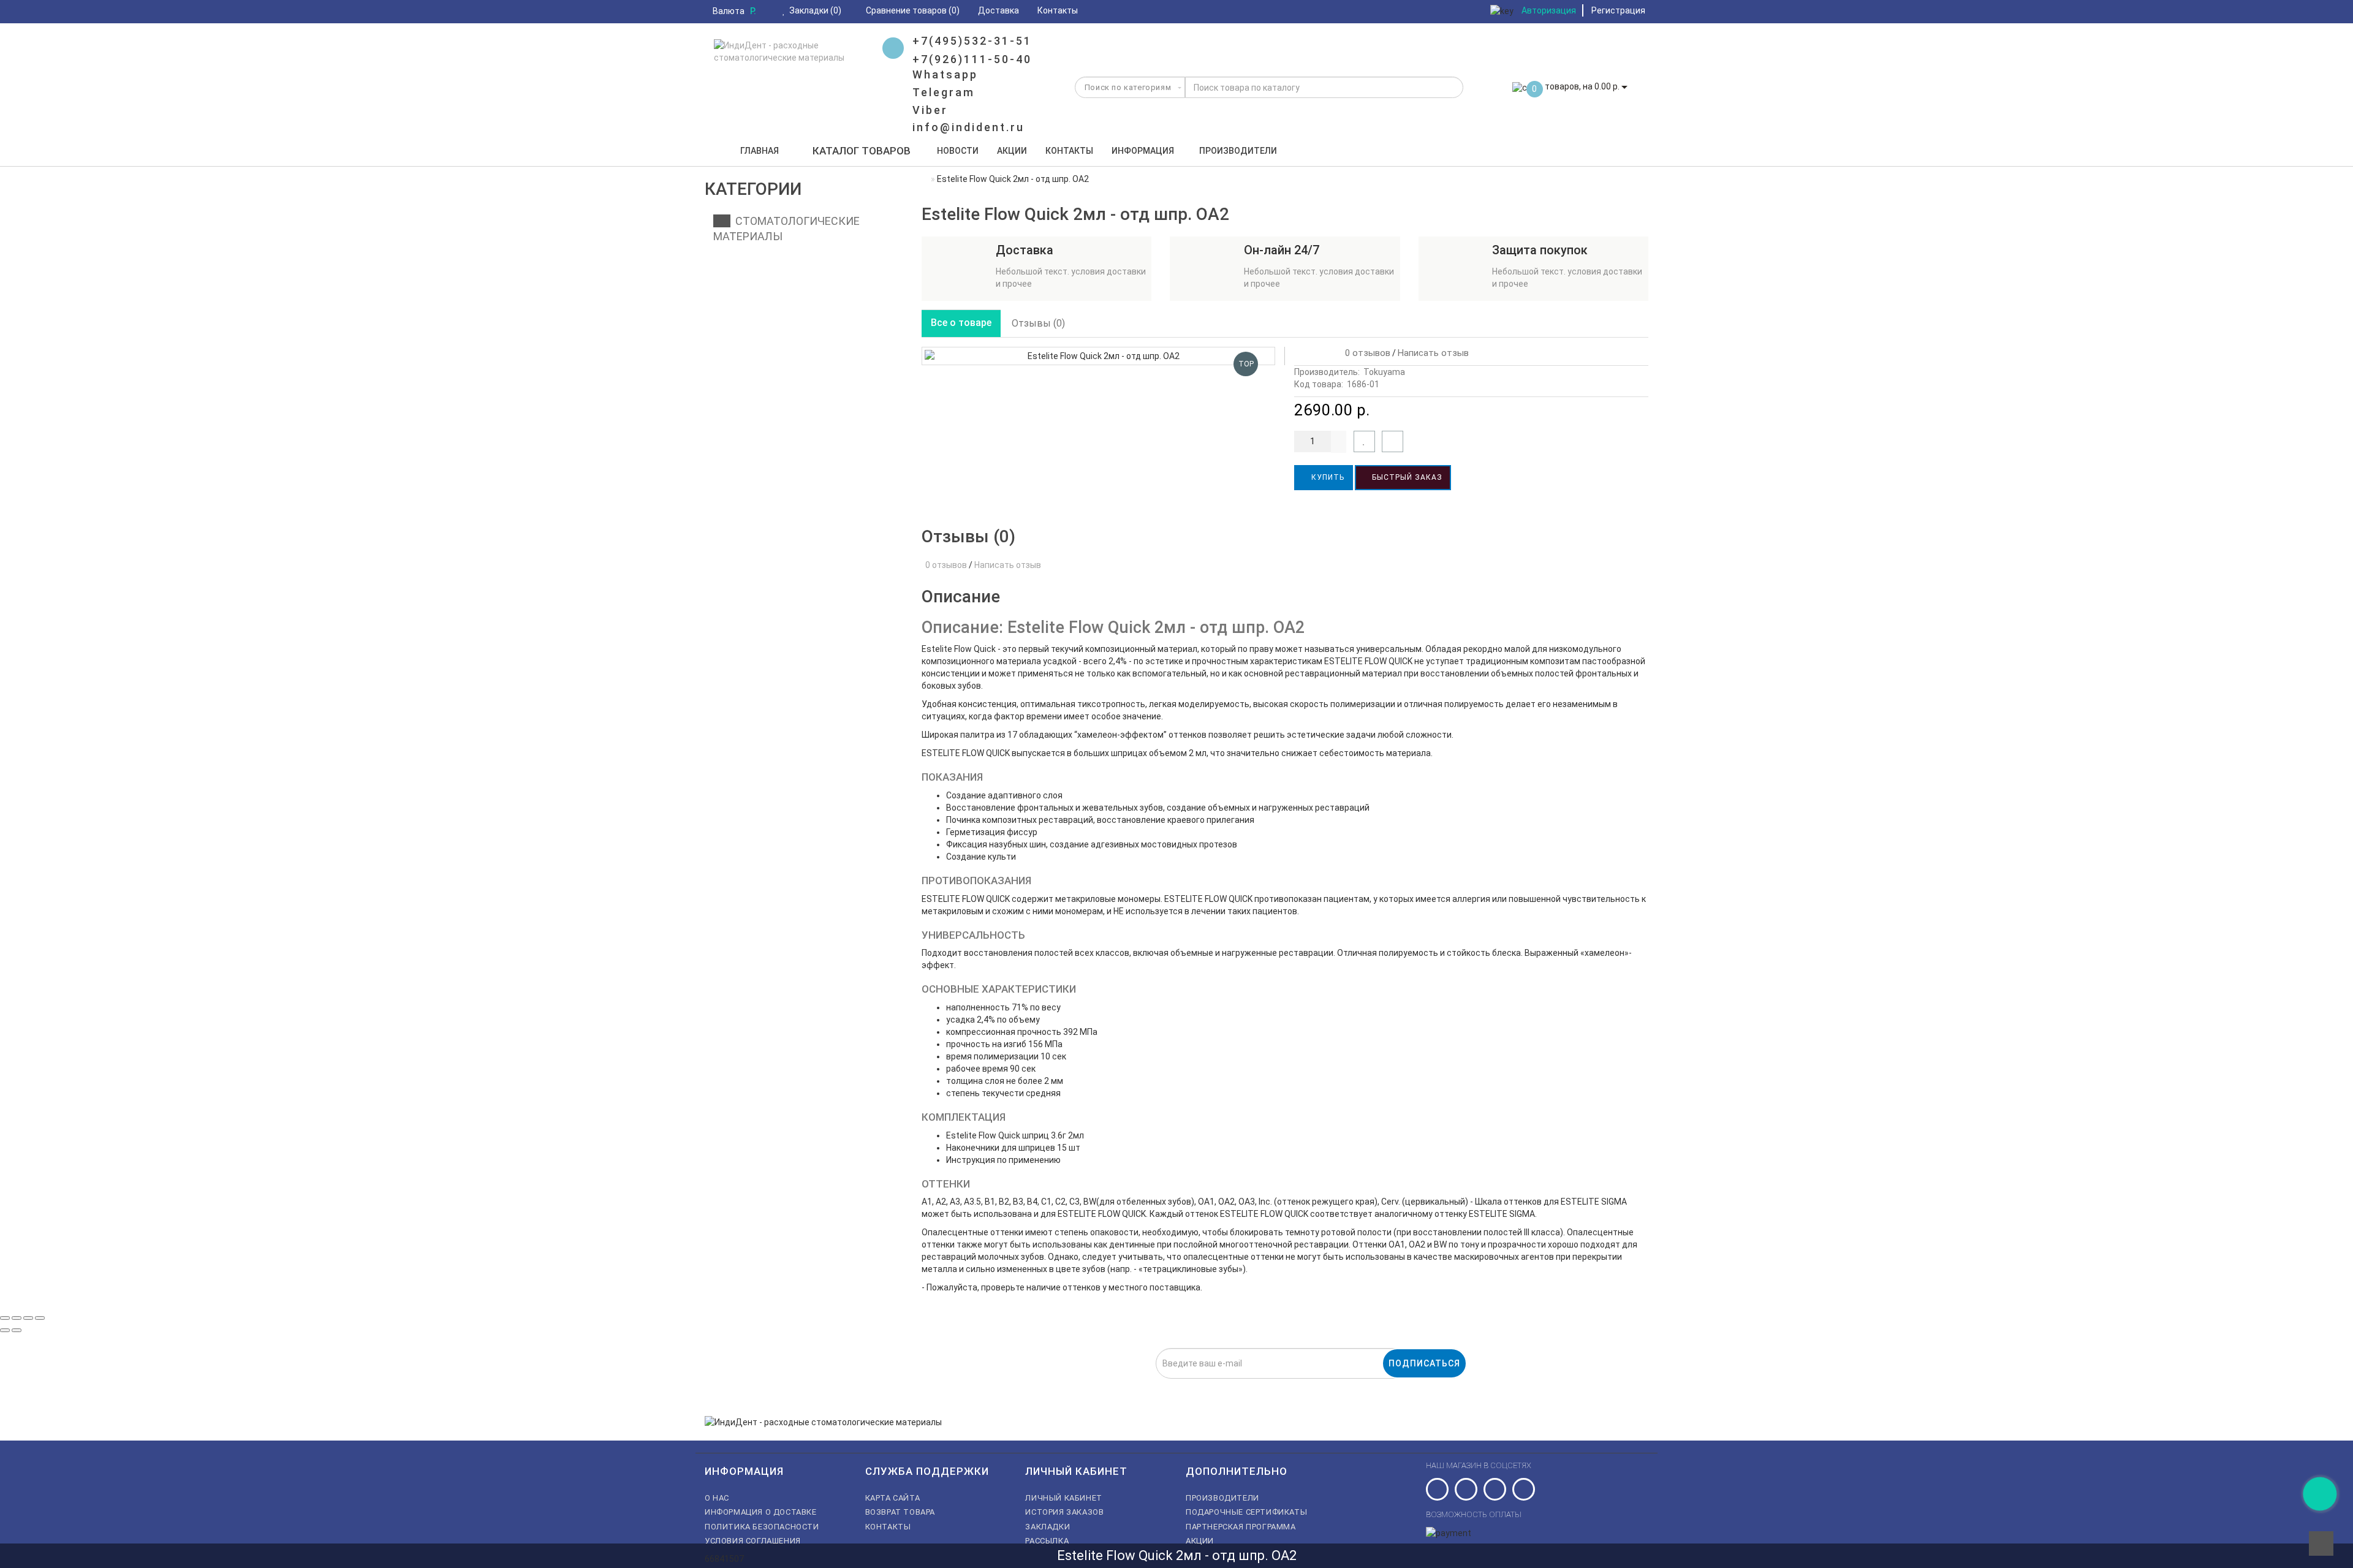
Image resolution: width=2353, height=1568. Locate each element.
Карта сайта (893, 1498)
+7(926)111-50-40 (972, 59)
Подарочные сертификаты (1246, 1512)
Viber (930, 110)
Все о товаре (961, 323)
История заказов (1064, 1512)
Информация (1143, 151)
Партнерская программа (1241, 1527)
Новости (958, 151)
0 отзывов (1365, 353)
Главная (760, 151)
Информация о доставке (761, 1512)
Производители (1238, 151)
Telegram (944, 92)
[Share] (17, 1318)
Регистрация (1618, 10)
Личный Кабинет (1063, 1498)
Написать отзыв (1433, 353)
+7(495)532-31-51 (972, 41)
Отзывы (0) (1038, 323)
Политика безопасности (762, 1527)
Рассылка (1047, 1541)
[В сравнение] (1392, 441)
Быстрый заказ (1406, 477)
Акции (1012, 151)
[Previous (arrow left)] (5, 1330)
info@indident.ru (968, 127)
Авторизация (1549, 10)
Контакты (1069, 151)
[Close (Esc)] (5, 1318)
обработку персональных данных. (1118, 1385)
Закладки (1048, 1527)
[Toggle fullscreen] (28, 1318)
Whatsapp (945, 74)
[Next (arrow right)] (17, 1330)
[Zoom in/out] (40, 1318)
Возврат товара (900, 1512)
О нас (717, 1498)
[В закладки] (1364, 441)
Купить (1327, 477)
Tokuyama (1384, 372)
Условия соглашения (753, 1541)
